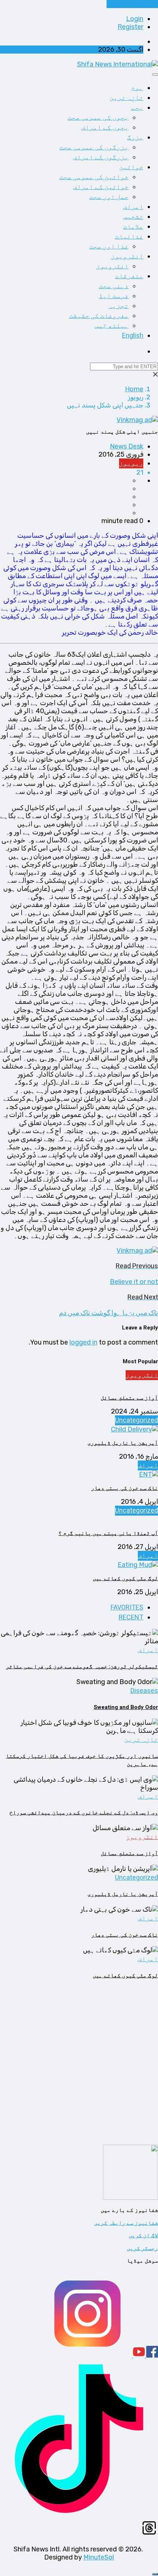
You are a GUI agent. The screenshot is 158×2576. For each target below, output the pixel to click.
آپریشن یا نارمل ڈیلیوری (123, 1443)
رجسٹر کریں (142, 2248)
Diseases (144, 1691)
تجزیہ (118, 306)
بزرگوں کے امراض (101, 157)
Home (134, 389)
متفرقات (129, 276)
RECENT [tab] (131, 1617)
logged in (83, 1342)
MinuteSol (99, 2557)
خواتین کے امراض (101, 187)
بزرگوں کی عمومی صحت (94, 147)
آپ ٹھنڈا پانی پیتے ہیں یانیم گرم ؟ (108, 1533)
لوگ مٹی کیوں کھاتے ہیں (125, 1578)
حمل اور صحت (109, 197)
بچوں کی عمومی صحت (98, 118)
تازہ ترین (126, 98)
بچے (137, 108)
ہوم (137, 88)
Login (135, 19)
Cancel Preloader (132, 4)
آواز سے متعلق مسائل (129, 1398)
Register (130, 27)
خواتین (131, 167)
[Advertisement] (79, 2066)
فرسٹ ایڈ (114, 296)
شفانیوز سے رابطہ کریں (126, 2223)
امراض (133, 207)
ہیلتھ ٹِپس (112, 326)
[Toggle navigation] (155, 75)
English (133, 336)
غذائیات (129, 237)
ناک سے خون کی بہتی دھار (125, 1488)
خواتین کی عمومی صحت (94, 177)
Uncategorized (137, 1420)
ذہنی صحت (114, 286)
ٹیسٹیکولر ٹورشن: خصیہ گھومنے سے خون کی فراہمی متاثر (82, 1666)
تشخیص (133, 217)
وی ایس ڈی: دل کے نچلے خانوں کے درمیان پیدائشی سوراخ (84, 1813)
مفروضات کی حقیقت (99, 316)
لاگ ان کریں (143, 2235)
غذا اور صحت (109, 246)
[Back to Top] (155, 2574)
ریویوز (136, 397)
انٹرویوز (127, 256)
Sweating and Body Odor (126, 1707)
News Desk (127, 446)
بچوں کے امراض (105, 128)
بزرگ (135, 137)
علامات (133, 227)
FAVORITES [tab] (127, 1608)
